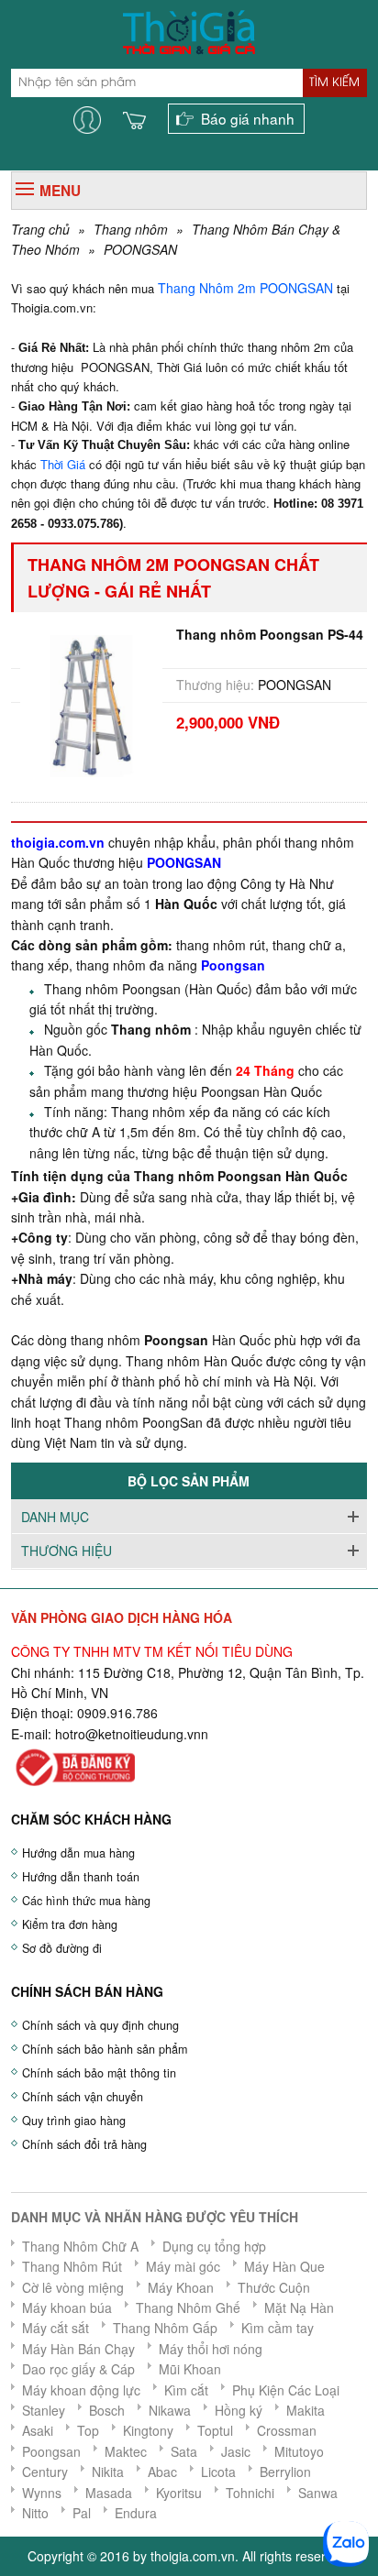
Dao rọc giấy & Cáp (78, 2369)
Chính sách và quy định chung (100, 2025)
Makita (306, 2410)
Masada (109, 2493)
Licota (218, 2472)
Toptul (215, 2430)
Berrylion (285, 2472)
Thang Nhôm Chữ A (80, 2246)
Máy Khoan (181, 2287)
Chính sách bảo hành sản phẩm (105, 2049)
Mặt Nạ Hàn (299, 2307)
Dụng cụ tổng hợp (214, 2246)
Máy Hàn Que (284, 2266)
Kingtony (148, 2430)
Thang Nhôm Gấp (165, 2328)
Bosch (107, 2410)
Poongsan (51, 2451)
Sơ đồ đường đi (62, 1948)
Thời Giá (63, 464)
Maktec (126, 2451)
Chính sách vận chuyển (83, 2097)
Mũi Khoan (190, 2369)
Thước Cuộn (274, 2287)
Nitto (35, 2513)
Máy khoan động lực (81, 2390)
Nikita (108, 2472)
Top (88, 2430)
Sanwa (318, 2493)
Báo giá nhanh (248, 118)
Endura (136, 2513)
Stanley (44, 2410)
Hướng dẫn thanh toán (81, 1877)
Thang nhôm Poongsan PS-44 (270, 634)
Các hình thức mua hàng (86, 1901)
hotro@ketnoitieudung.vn (128, 1734)
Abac (162, 2472)
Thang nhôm (131, 229)
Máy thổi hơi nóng (211, 2349)
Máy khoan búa (67, 2307)
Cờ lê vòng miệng (73, 2287)
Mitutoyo (299, 2451)
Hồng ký (239, 2410)
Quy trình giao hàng (74, 2121)
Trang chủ (40, 229)
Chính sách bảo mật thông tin (99, 2073)
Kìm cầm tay (278, 2328)
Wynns (42, 2493)
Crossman (287, 2430)
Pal (82, 2513)
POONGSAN (140, 249)
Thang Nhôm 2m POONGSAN (247, 288)
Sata (184, 2451)
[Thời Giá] (189, 30)
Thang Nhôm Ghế (188, 2307)
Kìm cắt (186, 2390)
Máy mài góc (183, 2266)
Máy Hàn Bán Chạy (78, 2349)
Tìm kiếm (334, 82)
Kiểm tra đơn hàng (70, 1924)
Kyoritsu (179, 2493)
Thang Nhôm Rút (72, 2266)
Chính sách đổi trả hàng (84, 2144)
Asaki (38, 2430)
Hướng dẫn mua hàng (78, 1853)
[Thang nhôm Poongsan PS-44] (91, 704)
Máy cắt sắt (56, 2328)
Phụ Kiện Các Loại (286, 2390)
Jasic (236, 2451)
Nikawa (170, 2410)
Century (45, 2472)
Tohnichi (250, 2493)
